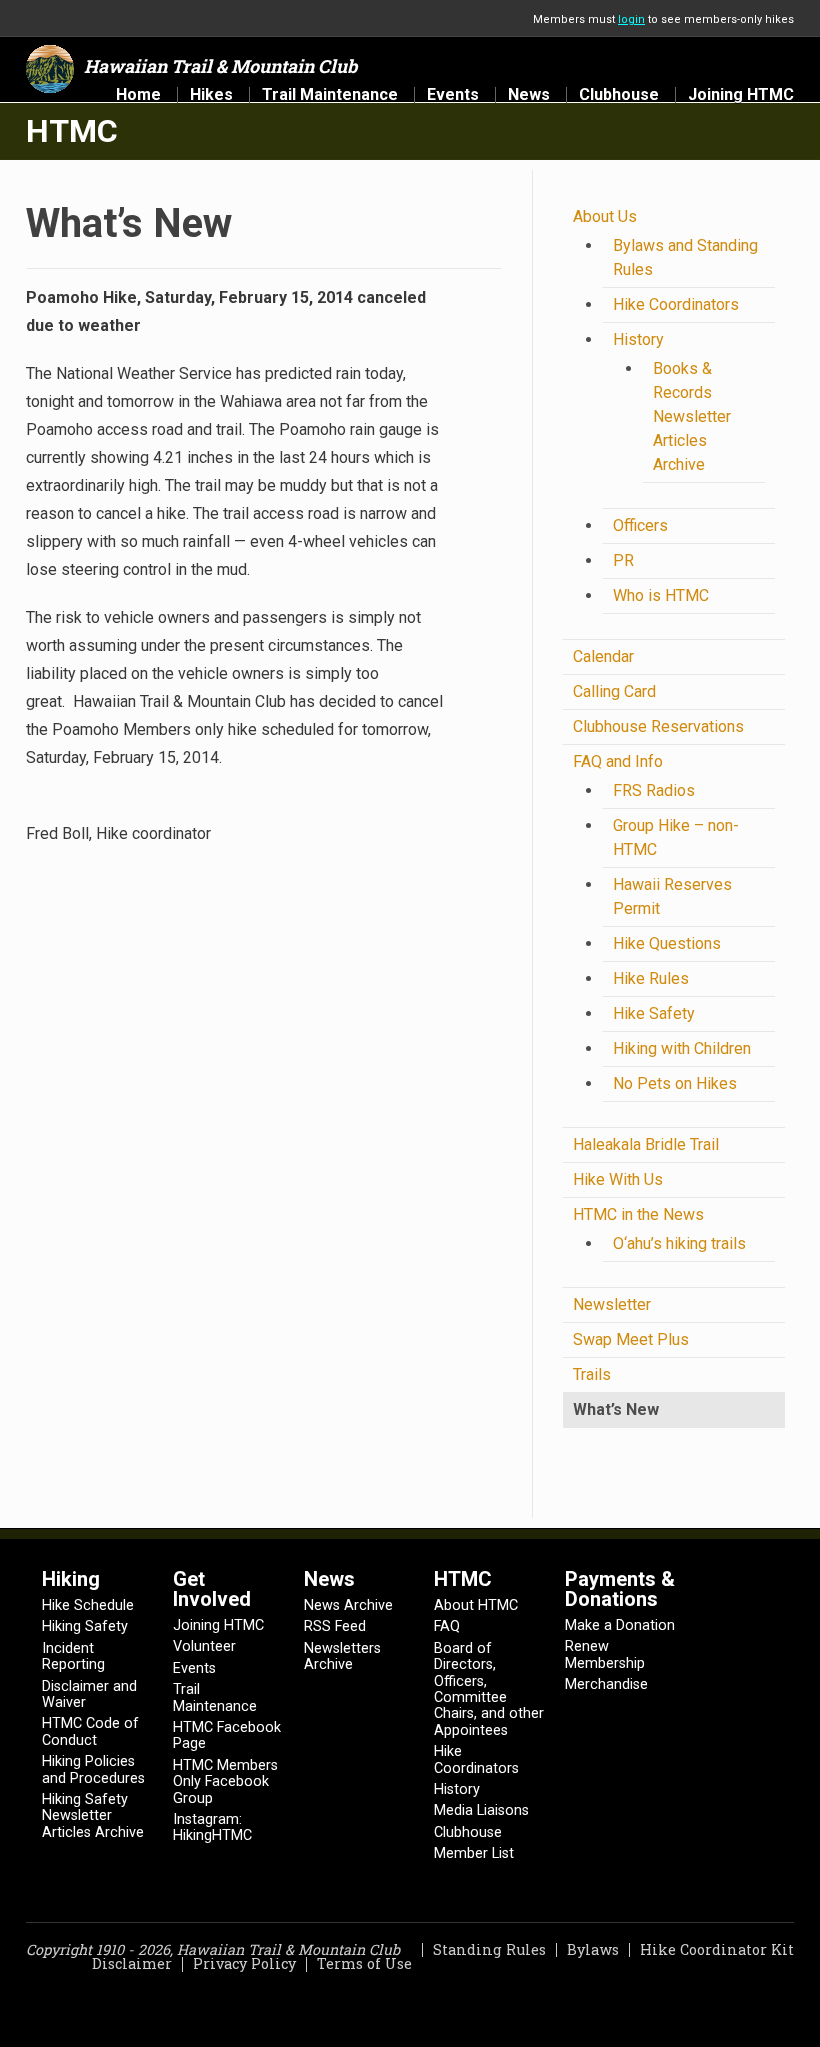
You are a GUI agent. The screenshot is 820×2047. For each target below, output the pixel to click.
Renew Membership (605, 1654)
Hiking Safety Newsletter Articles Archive (93, 1816)
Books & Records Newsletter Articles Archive (692, 416)
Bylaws (593, 1949)
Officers (640, 525)
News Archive (348, 1605)
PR (623, 560)
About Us (605, 216)
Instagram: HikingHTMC (212, 1827)
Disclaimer (132, 1963)
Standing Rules (489, 1949)
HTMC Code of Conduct (90, 1731)
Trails (592, 1374)
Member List (474, 1853)
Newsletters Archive (342, 1656)
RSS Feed (335, 1626)
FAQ (447, 1626)
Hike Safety (654, 1013)
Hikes (211, 95)
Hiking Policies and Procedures (93, 1769)
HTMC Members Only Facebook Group (225, 1782)
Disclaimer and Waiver (89, 1694)
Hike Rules (651, 978)
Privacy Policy (244, 1963)
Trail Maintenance (330, 95)
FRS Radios (654, 790)
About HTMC (476, 1605)
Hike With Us (618, 1179)
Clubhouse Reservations (658, 726)
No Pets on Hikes (675, 1083)
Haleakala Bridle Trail (646, 1144)
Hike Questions (667, 943)
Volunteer (204, 1646)
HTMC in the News (638, 1214)
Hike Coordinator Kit (717, 1949)
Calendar (603, 656)
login (631, 19)
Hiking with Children (682, 1048)
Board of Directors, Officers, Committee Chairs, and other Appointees (489, 1689)
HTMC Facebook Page (227, 1735)
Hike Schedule (88, 1605)
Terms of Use (364, 1963)
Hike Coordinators (676, 304)
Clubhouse (619, 95)
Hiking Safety (85, 1626)
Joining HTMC (741, 95)
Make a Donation (620, 1625)
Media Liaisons (481, 1810)
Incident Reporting (73, 1656)
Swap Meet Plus (631, 1339)
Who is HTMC (661, 595)
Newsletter (612, 1304)
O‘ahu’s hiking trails (679, 1243)
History (638, 339)
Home (138, 95)
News (529, 95)
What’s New (616, 1409)
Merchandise (606, 1684)
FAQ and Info (618, 761)
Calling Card (614, 691)
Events (453, 95)
